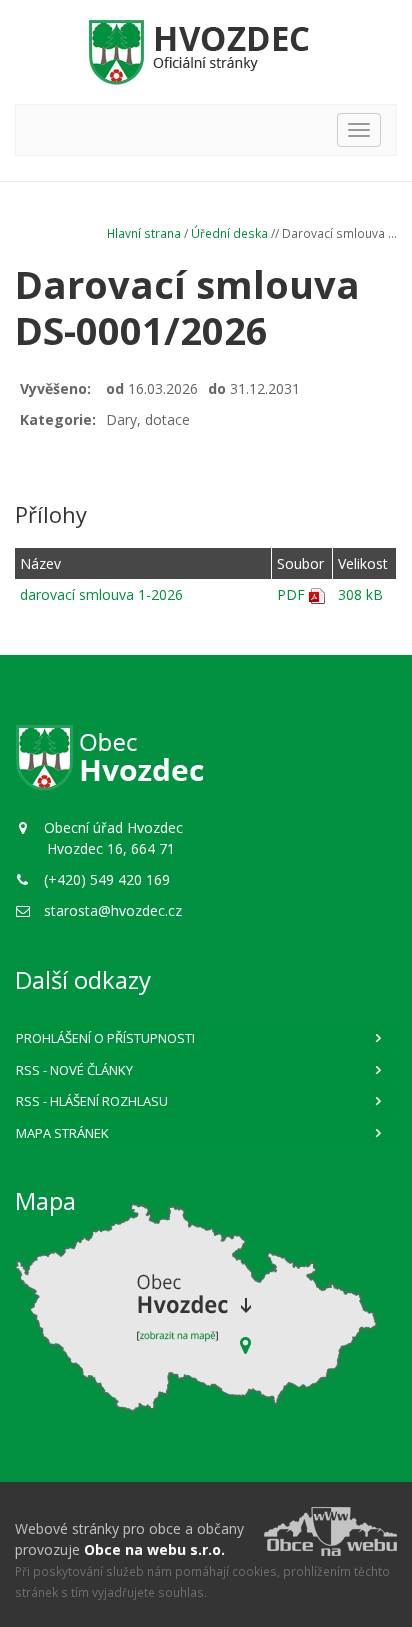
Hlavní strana (144, 233)
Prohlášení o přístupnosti (105, 1038)
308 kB (360, 594)
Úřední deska (229, 233)
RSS (74, 1070)
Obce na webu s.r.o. (154, 1549)
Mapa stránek (62, 1133)
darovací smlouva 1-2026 (101, 594)
